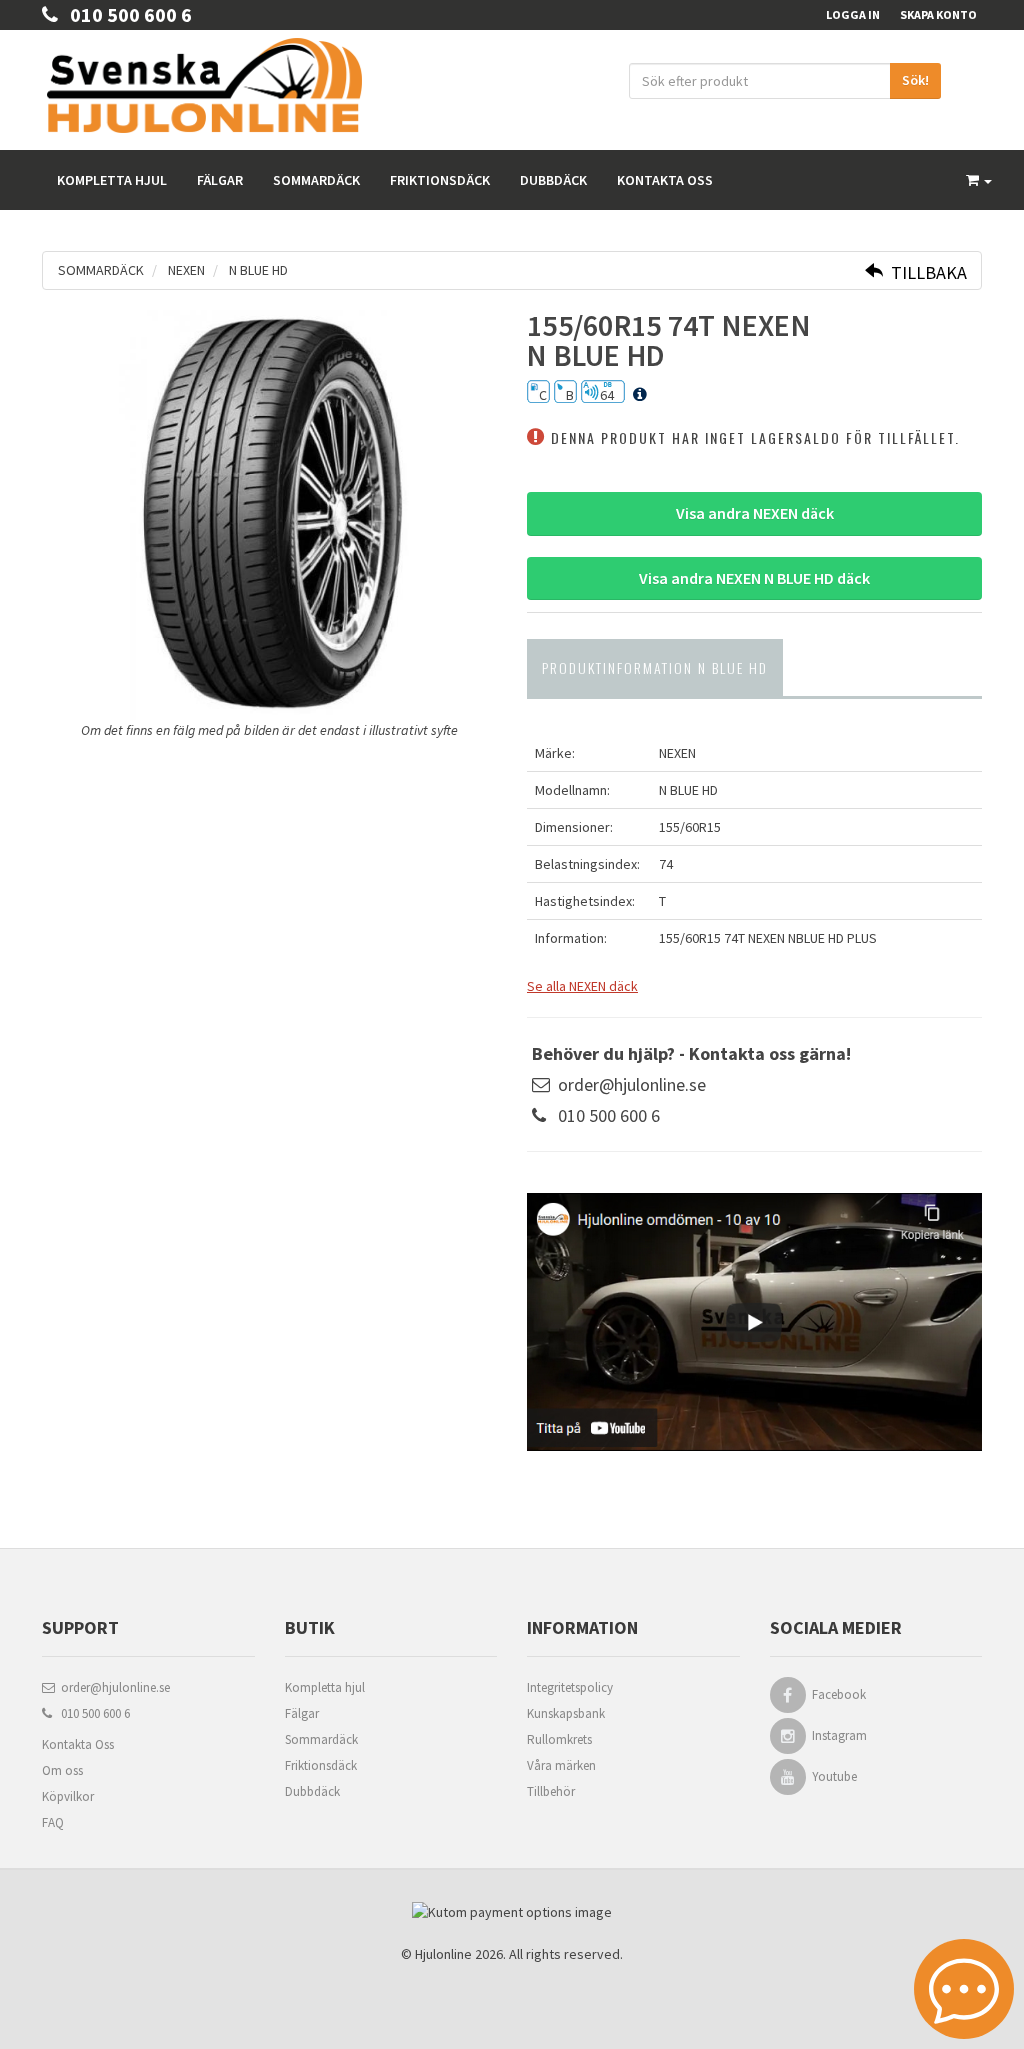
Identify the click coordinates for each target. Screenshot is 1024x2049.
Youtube (834, 1776)
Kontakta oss (665, 180)
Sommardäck (316, 180)
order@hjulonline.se (632, 1084)
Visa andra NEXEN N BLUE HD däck (754, 578)
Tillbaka (925, 272)
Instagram (839, 1735)
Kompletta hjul (112, 180)
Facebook (839, 1694)
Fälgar (220, 180)
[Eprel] (640, 395)
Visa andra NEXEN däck (755, 513)
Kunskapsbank (566, 1713)
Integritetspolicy (570, 1687)
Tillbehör (551, 1791)
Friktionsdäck (440, 180)
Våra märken (561, 1765)
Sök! (915, 80)
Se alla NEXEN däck (582, 986)
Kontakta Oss (78, 1744)
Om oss (62, 1770)
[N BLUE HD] (269, 515)
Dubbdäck (553, 180)
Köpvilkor (68, 1796)
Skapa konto (938, 14)
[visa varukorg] (979, 180)
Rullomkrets (559, 1739)
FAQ (53, 1822)
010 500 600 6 (125, 14)
